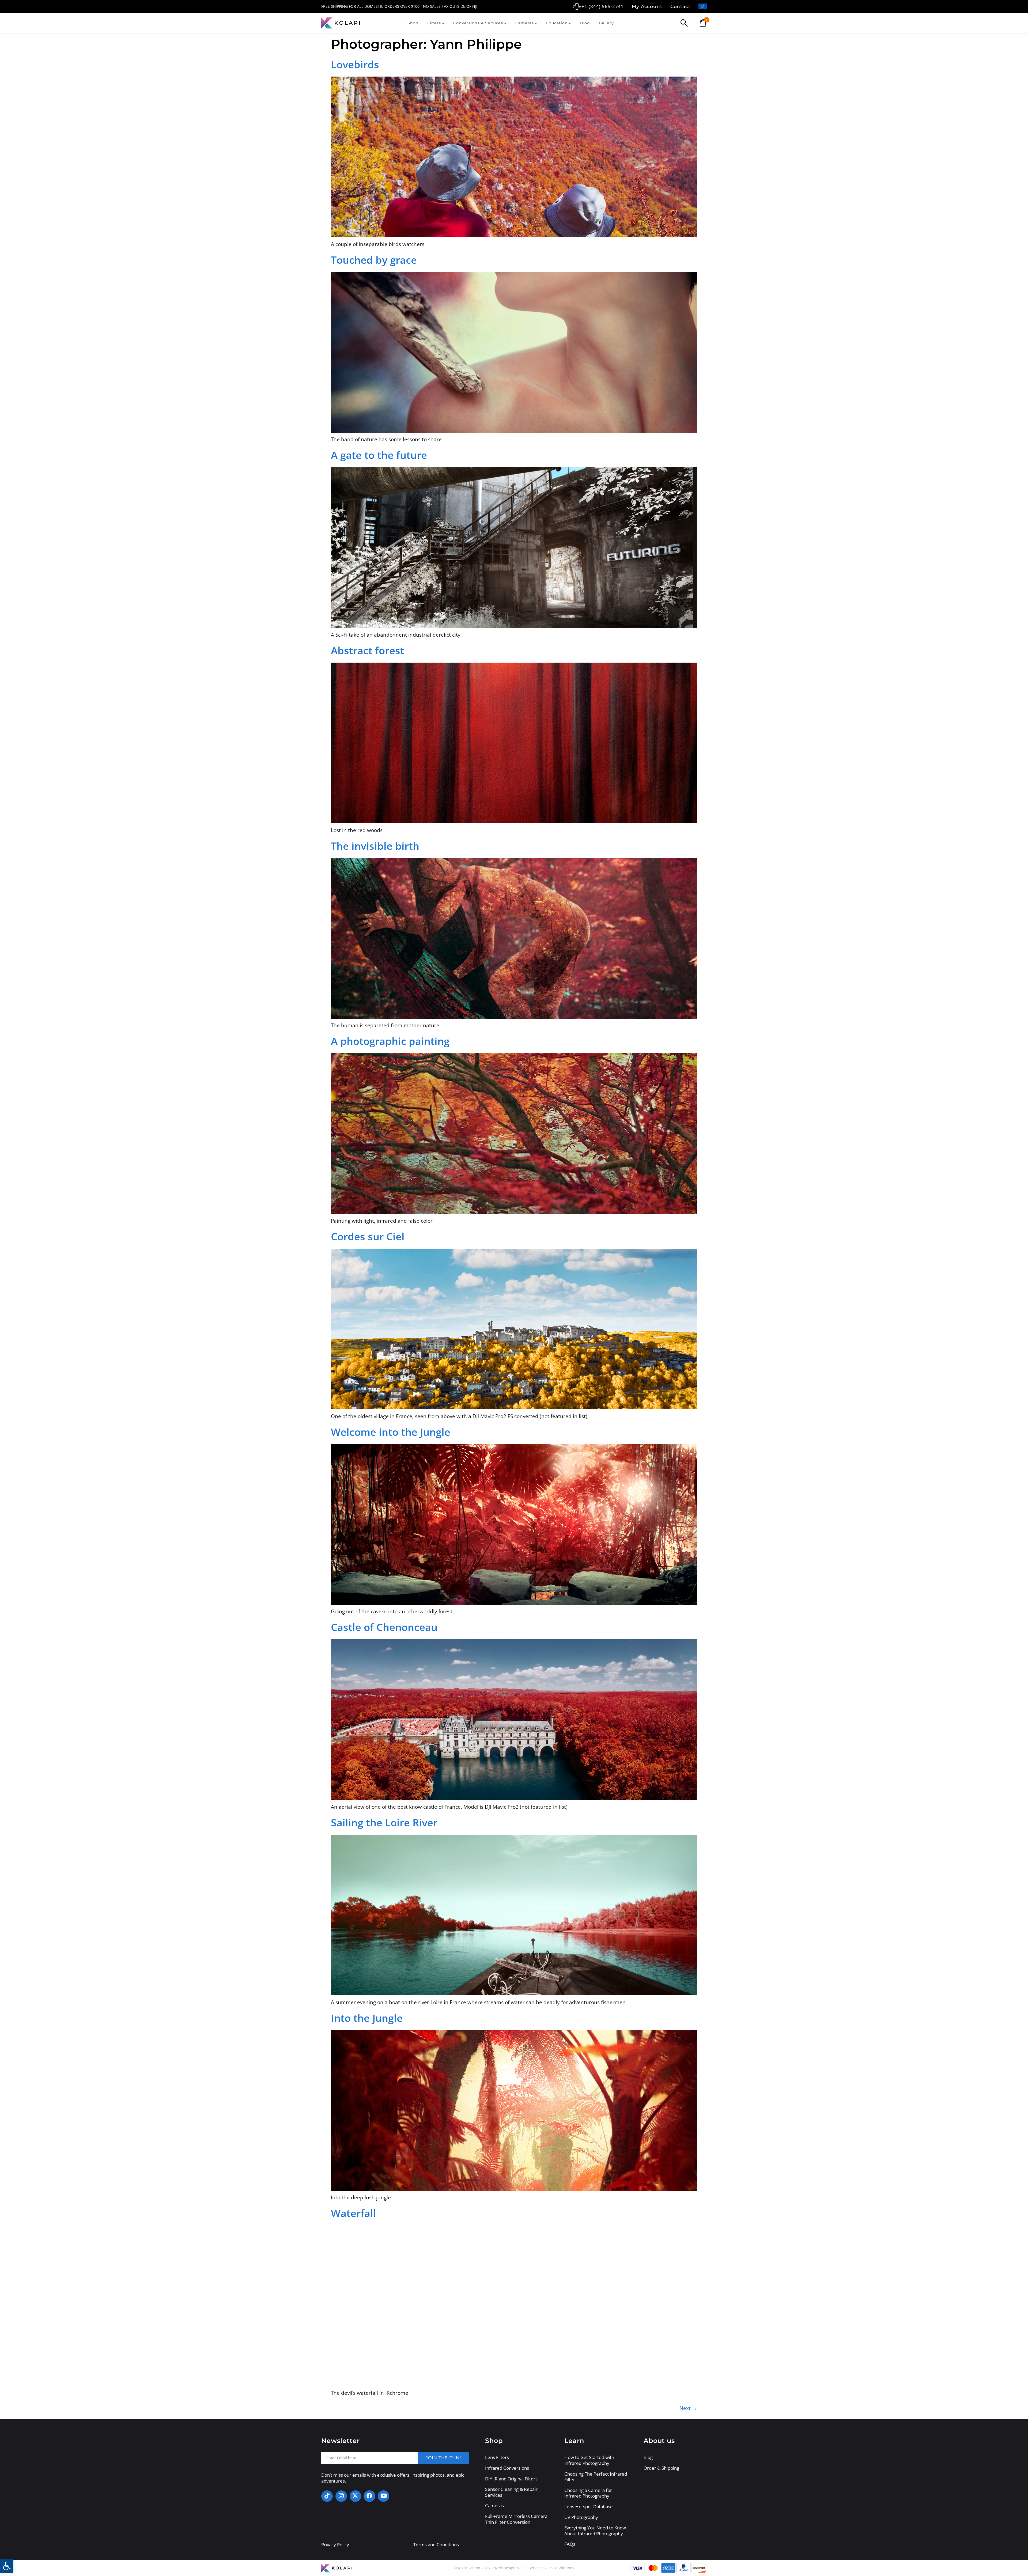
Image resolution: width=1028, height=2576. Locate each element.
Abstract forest (368, 650)
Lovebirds (355, 64)
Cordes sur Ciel (368, 1236)
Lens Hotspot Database (589, 2507)
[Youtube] (383, 2496)
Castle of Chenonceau (384, 1627)
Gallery (606, 23)
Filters (434, 23)
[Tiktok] (327, 2496)
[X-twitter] (355, 2496)
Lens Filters (497, 2457)
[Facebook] (369, 2496)
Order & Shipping (661, 2468)
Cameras (524, 23)
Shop (413, 23)
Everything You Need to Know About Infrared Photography (595, 2531)
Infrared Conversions (507, 2468)
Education (557, 23)
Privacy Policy (335, 2545)
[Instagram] (341, 2496)
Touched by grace (374, 260)
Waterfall (354, 2213)
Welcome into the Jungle (391, 1432)
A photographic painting (390, 1041)
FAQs (570, 2544)
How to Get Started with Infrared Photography (589, 2460)
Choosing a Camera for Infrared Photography (588, 2493)
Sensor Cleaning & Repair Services (511, 2492)
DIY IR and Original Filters (511, 2479)
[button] (7, 2566)
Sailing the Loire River (384, 1822)
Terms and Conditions (436, 2545)
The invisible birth (375, 846)
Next (688, 2408)
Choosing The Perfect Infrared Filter (596, 2477)
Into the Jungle (367, 2018)
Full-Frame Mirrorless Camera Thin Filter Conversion (516, 2519)
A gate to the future (379, 455)
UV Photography (581, 2517)
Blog (585, 23)
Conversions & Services (478, 23)
